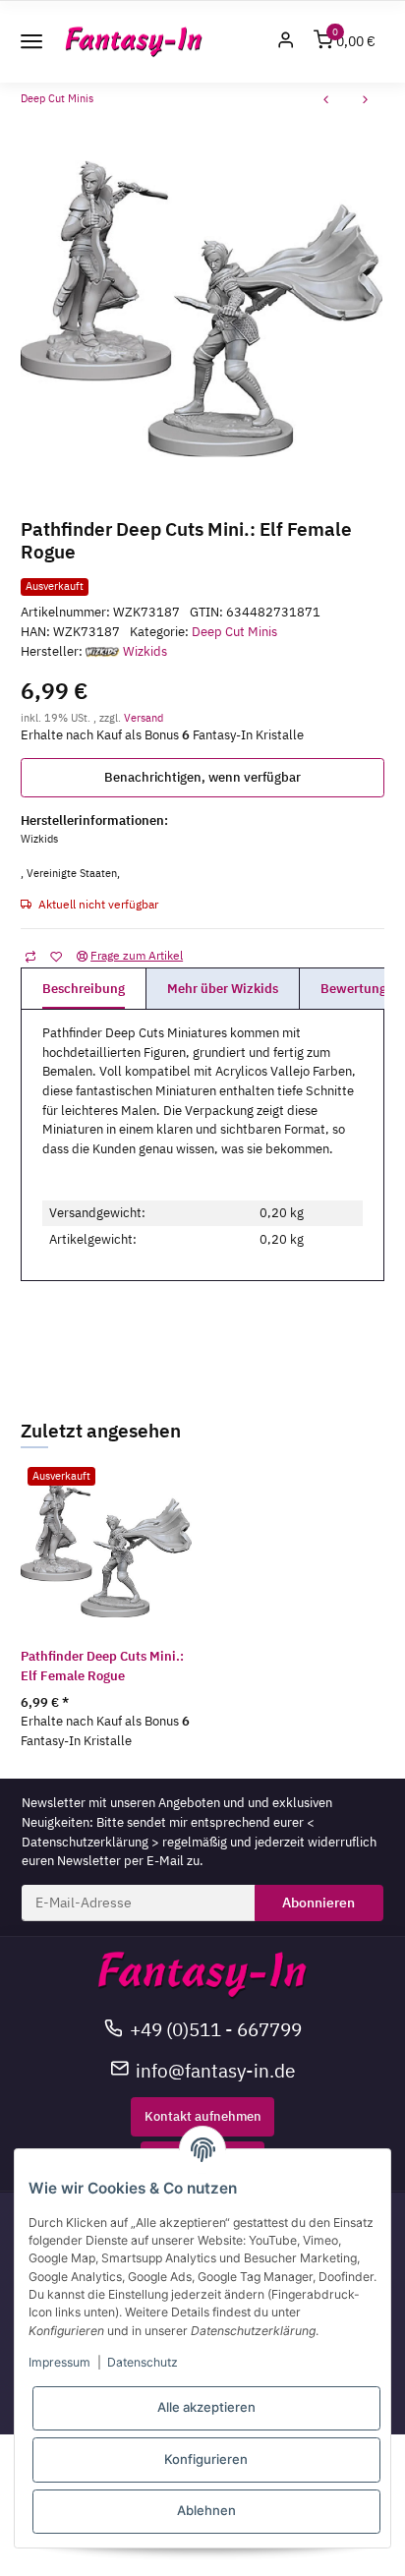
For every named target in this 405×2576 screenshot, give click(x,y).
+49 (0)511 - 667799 (216, 2029)
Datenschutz (143, 2362)
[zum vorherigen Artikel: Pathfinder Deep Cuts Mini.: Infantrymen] (326, 102)
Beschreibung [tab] (84, 989)
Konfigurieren (206, 2459)
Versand (144, 717)
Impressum (59, 2362)
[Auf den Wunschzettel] (56, 956)
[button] (286, 42)
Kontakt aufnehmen (203, 2116)
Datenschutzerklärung (85, 1842)
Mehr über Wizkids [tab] (223, 989)
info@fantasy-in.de (215, 2070)
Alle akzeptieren (206, 2407)
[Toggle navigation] (31, 41)
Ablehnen (206, 2510)
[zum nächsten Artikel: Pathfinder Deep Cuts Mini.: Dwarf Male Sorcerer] (366, 102)
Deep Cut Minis (234, 632)
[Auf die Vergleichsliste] (30, 956)
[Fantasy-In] (134, 42)
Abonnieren (318, 1903)
